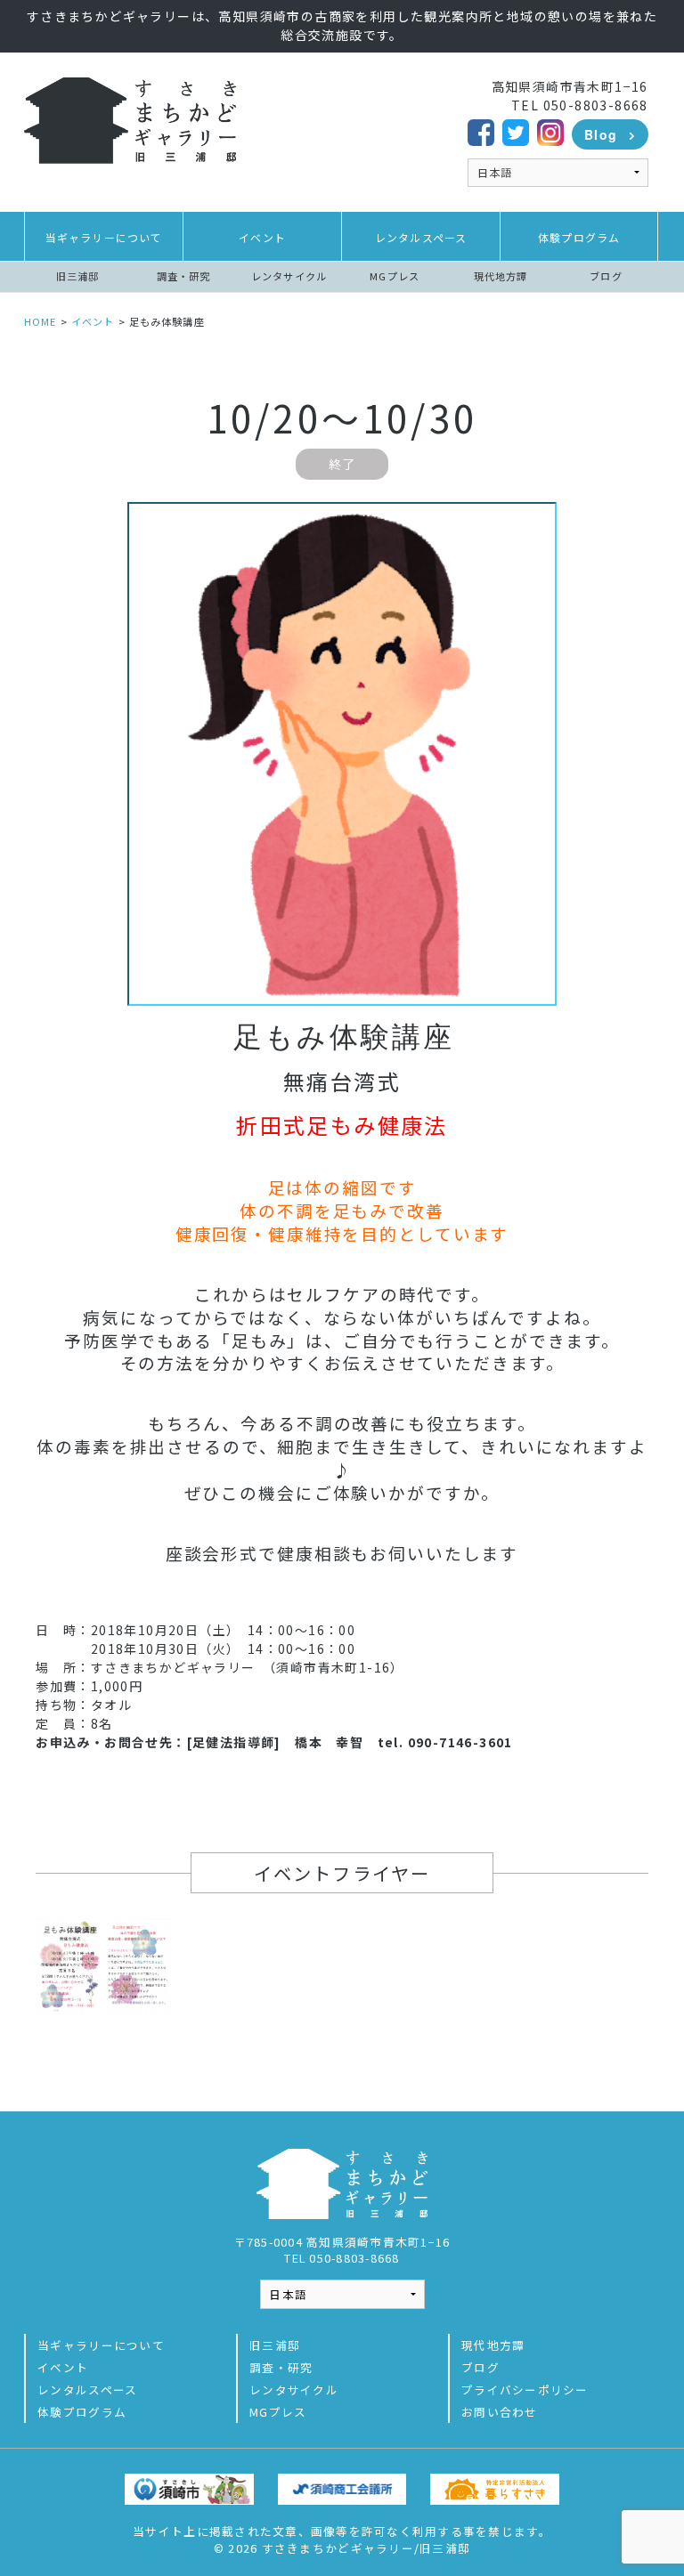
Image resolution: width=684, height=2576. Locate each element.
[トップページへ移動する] (130, 118)
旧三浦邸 (77, 276)
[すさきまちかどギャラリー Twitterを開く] (516, 130)
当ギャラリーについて (104, 237)
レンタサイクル (289, 276)
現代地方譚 (501, 276)
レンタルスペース (421, 237)
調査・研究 (184, 276)
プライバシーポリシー (525, 2390)
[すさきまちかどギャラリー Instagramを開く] (550, 130)
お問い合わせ (500, 2412)
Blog (601, 134)
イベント (262, 237)
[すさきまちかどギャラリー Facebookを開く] (481, 130)
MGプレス (395, 276)
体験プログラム (579, 237)
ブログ (606, 276)
